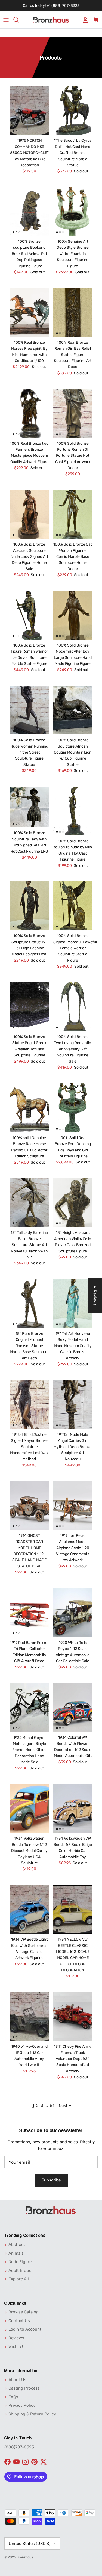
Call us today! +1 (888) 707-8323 (51, 6)
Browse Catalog (24, 2312)
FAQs (13, 2397)
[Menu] (6, 20)
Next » (65, 2106)
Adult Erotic (20, 2270)
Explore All (19, 2279)
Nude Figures (21, 2262)
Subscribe (51, 2180)
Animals (16, 2253)
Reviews (16, 2338)
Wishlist (16, 2346)
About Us (17, 2380)
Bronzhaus (25, 2557)
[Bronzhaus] (51, 20)
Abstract (17, 2245)
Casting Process (24, 2388)
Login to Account (25, 2329)
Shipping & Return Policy (32, 2414)
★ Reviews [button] (95, 1295)
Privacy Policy (22, 2405)
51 (52, 2106)
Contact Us (19, 2321)
